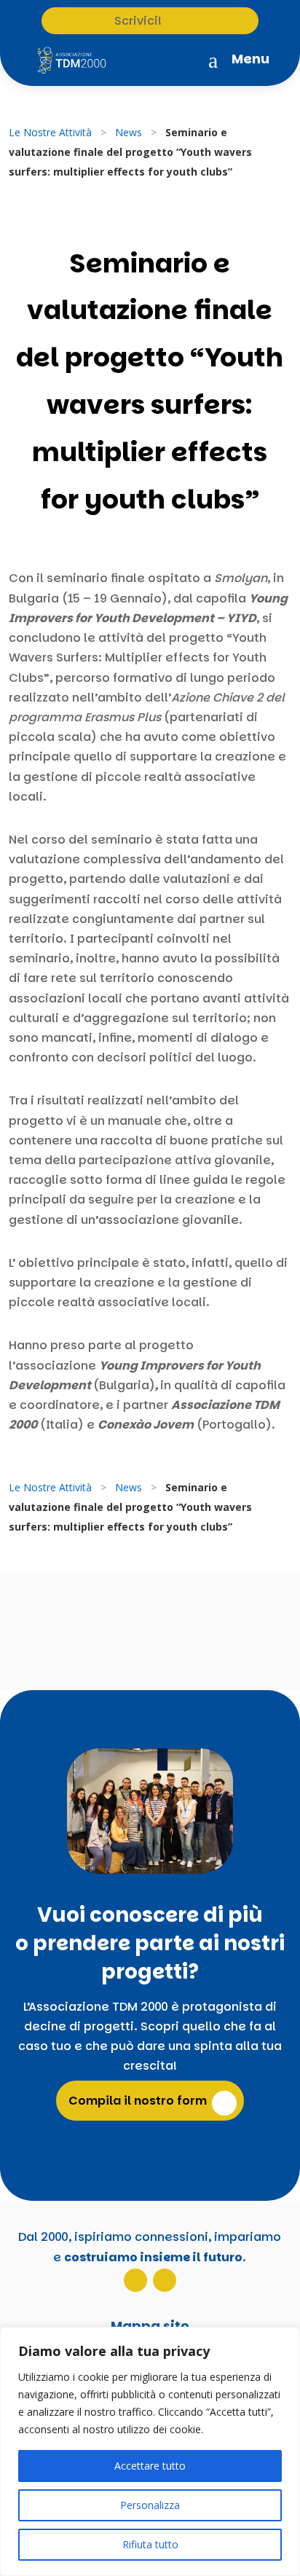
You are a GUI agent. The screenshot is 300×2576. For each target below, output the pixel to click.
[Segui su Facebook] (165, 2280)
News (129, 132)
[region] (150, 2451)
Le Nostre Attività (50, 132)
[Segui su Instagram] (135, 2280)
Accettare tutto (150, 2466)
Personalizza (150, 2505)
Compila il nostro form (138, 2101)
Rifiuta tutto (150, 2544)
